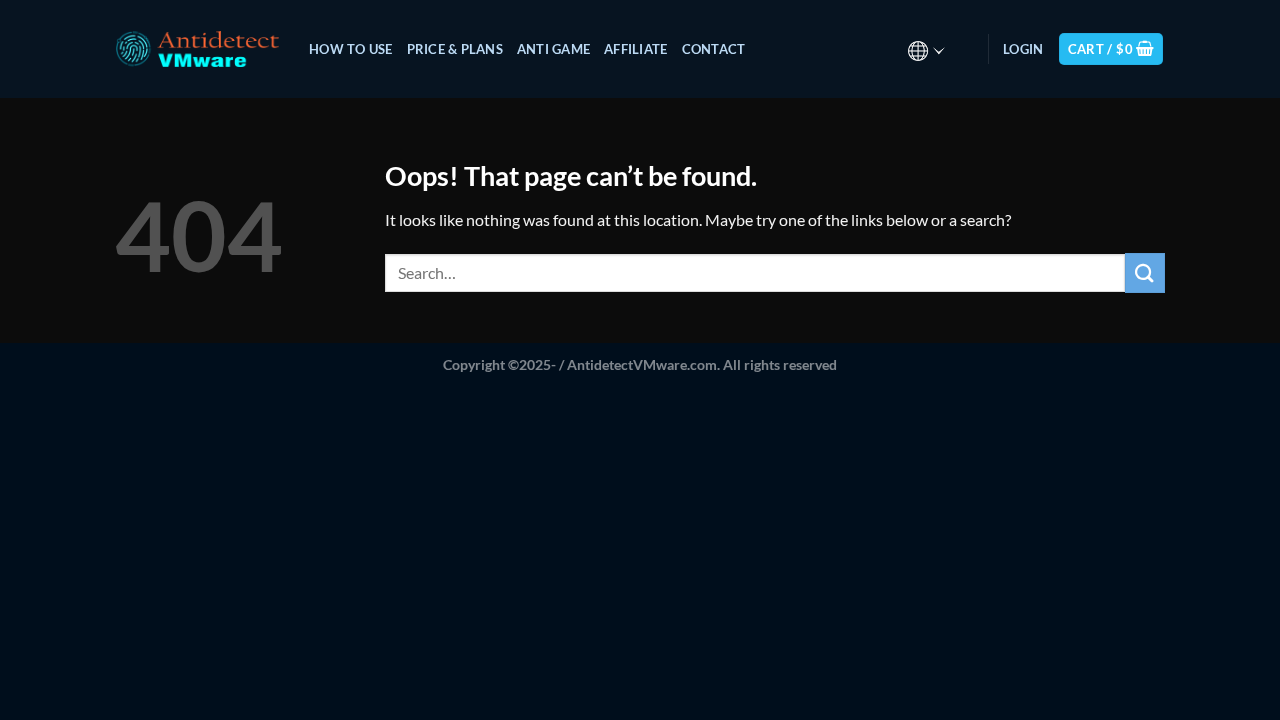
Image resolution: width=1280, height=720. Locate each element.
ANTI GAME (553, 49)
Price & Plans (455, 49)
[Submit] (1145, 272)
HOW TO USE (351, 49)
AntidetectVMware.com (642, 364)
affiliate (635, 49)
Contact (714, 49)
